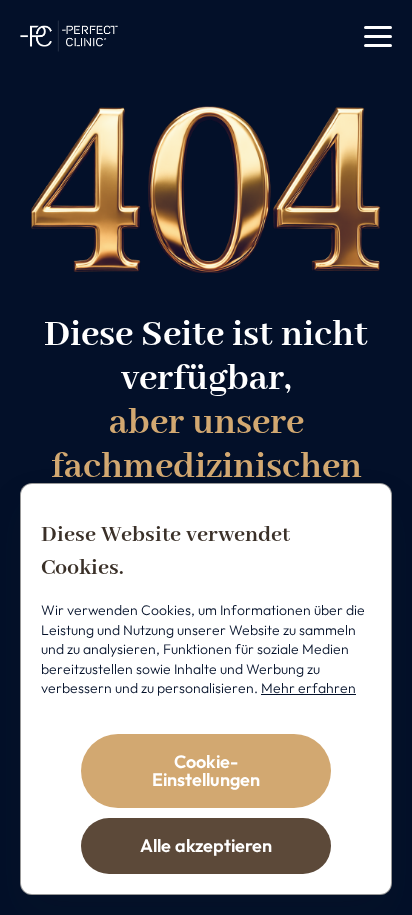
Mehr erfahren (308, 688)
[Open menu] (378, 36)
